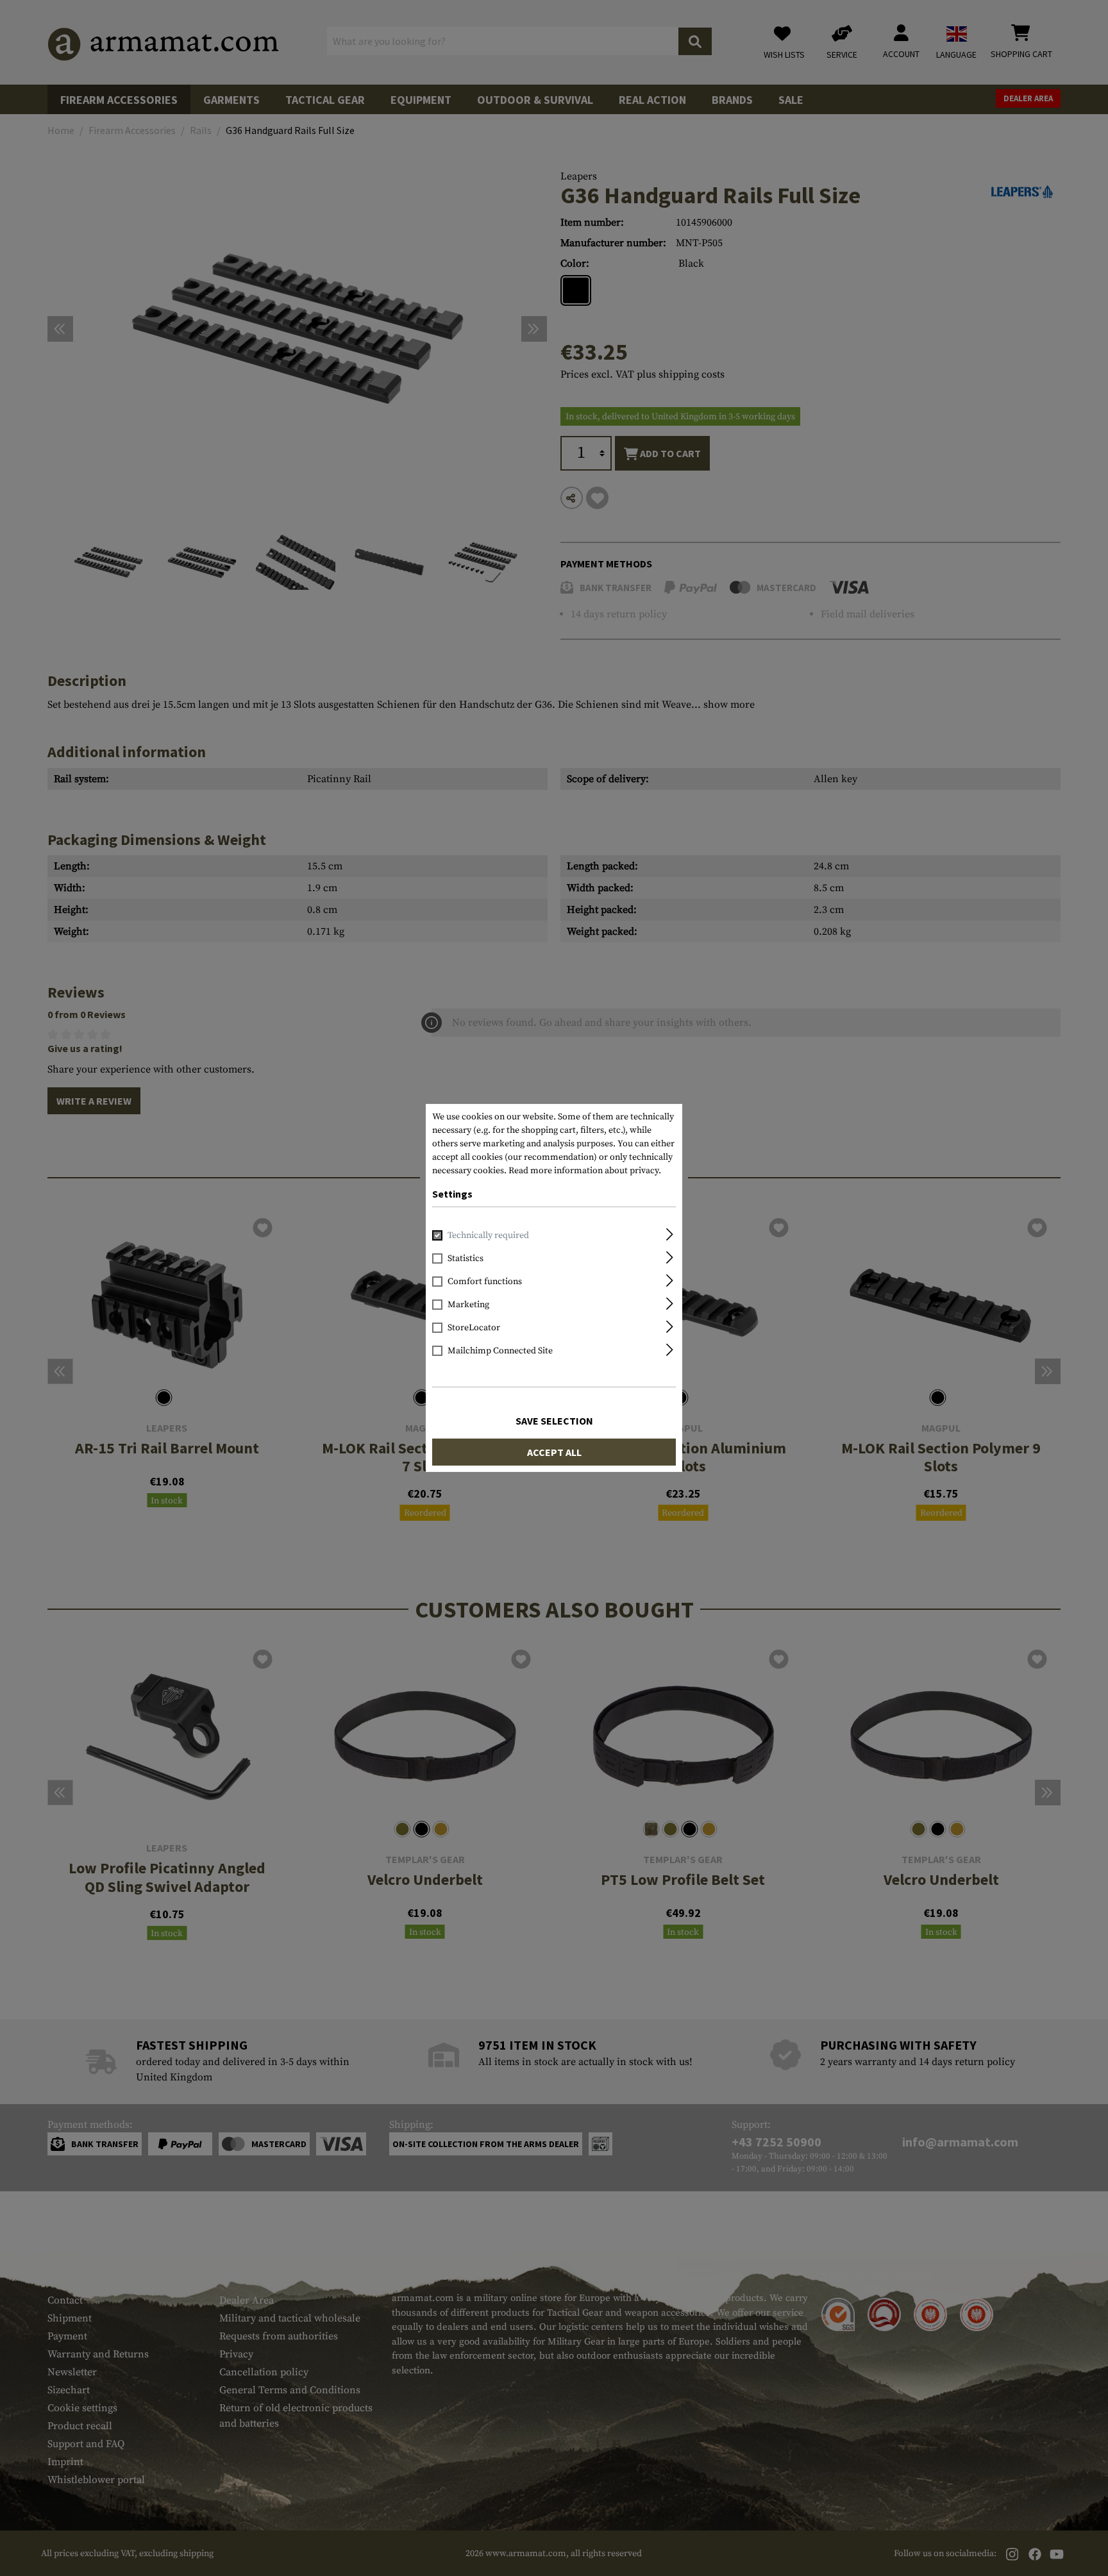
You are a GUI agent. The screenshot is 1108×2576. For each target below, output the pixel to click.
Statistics (466, 1259)
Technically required (488, 1235)
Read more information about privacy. (585, 1171)
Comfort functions (485, 1282)
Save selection (554, 1421)
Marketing (468, 1305)
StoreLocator (474, 1328)
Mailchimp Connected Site (500, 1351)
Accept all (554, 1452)
